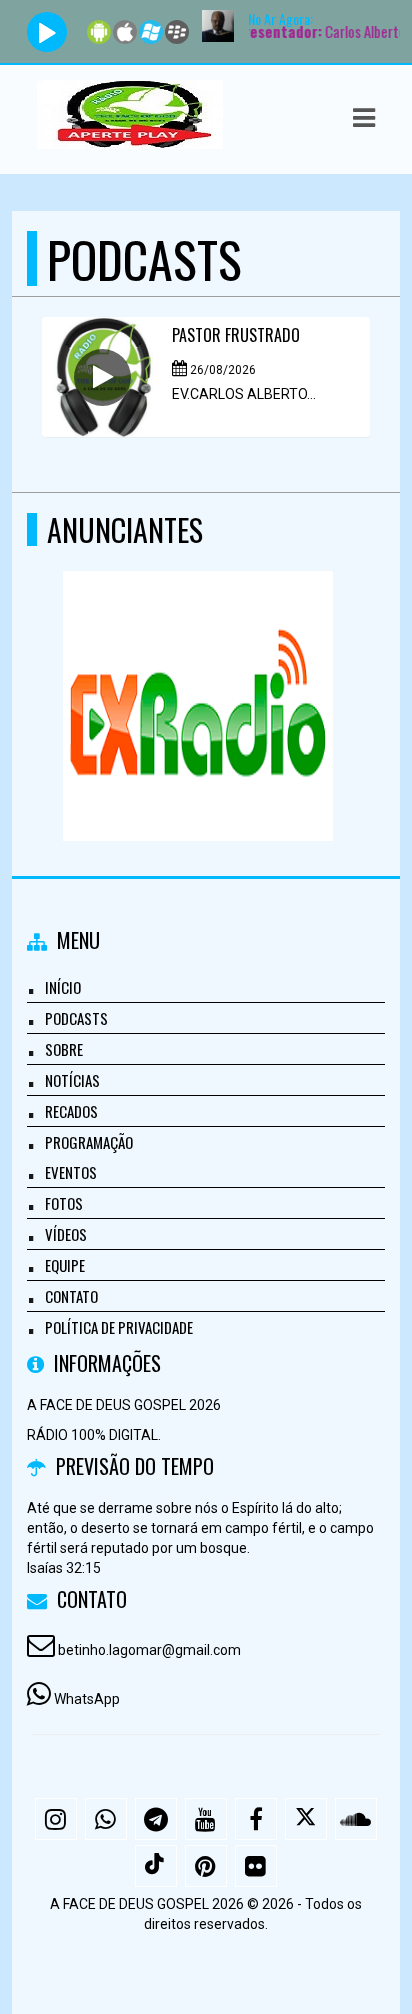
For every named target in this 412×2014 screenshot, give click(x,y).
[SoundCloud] (356, 1819)
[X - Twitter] (306, 1819)
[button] (364, 118)
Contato (71, 1296)
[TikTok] (156, 1866)
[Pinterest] (206, 1866)
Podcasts (76, 1018)
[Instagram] (56, 1819)
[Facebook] (256, 1819)
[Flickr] (256, 1866)
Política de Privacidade (119, 1327)
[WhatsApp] (106, 1819)
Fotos (64, 1203)
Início (63, 987)
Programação (89, 1142)
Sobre (64, 1049)
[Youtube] (206, 1819)
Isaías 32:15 (64, 1568)
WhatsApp (87, 1699)
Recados (71, 1111)
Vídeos (66, 1234)
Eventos (71, 1172)
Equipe (65, 1265)
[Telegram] (156, 1819)
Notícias (72, 1080)
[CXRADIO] (198, 669)
